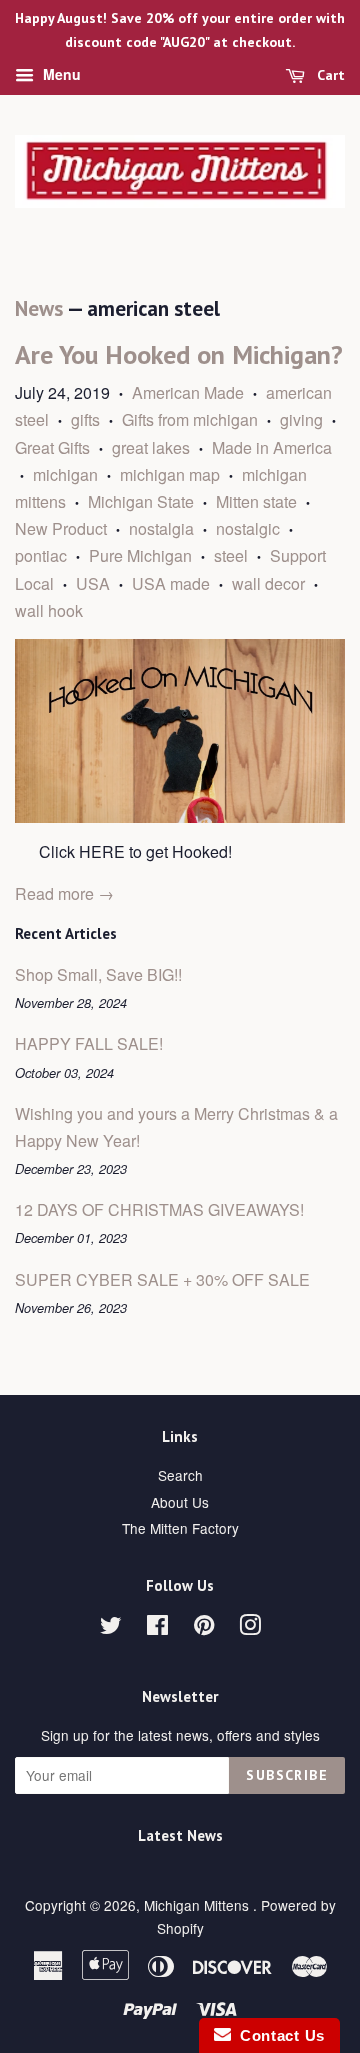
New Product (61, 528)
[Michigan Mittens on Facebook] (157, 1628)
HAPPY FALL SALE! (89, 1043)
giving (301, 419)
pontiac (41, 555)
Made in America (272, 447)
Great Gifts (52, 447)
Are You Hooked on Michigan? (179, 354)
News (39, 308)
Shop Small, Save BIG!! (98, 974)
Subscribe (287, 1775)
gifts (85, 419)
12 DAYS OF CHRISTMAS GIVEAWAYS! (159, 1209)
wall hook (49, 610)
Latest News (180, 1835)
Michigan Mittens (198, 1905)
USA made (171, 583)
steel (231, 555)
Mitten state (256, 501)
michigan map (170, 474)
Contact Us (278, 2035)
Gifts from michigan (190, 419)
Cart (329, 75)
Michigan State (141, 501)
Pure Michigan (140, 555)
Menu (60, 74)
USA (93, 583)
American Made (188, 392)
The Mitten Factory (180, 1528)
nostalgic (248, 528)
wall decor (268, 583)
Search (180, 1475)
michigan (65, 474)
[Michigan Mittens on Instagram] (250, 1628)
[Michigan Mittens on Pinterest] (204, 1628)
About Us (180, 1502)
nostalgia (161, 528)
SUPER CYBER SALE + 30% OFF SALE (162, 1279)
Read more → (64, 893)
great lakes (151, 447)
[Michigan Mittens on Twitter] (111, 1628)
